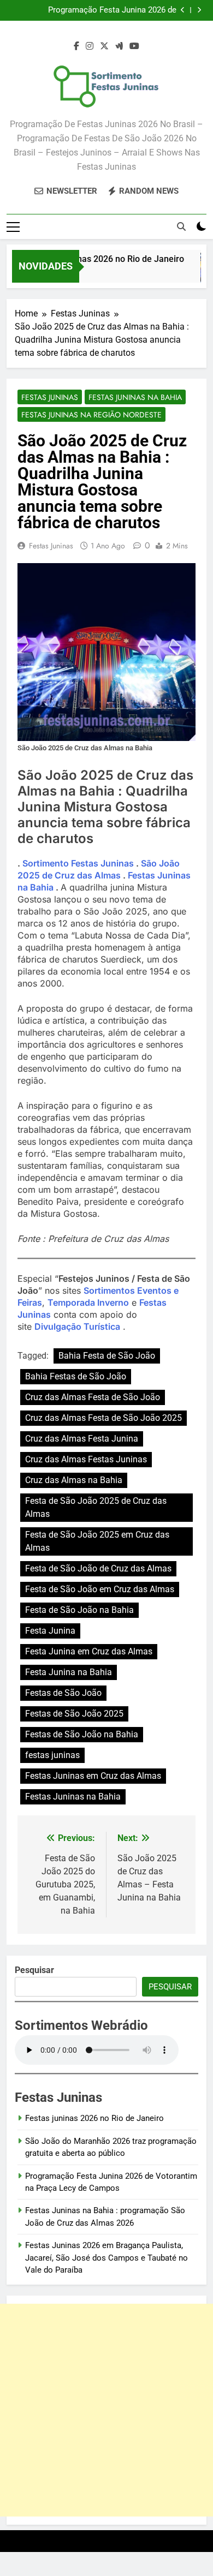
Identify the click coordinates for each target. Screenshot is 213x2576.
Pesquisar (170, 1987)
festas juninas (52, 1755)
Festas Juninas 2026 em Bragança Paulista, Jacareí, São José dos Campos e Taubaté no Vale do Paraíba (106, 2258)
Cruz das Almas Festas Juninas (86, 1459)
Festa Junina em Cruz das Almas (89, 1651)
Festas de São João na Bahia (82, 1734)
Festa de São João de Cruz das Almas (98, 1568)
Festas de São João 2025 (74, 1714)
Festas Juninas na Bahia (135, 397)
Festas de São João (63, 1693)
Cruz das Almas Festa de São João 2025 (103, 1418)
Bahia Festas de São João (76, 1376)
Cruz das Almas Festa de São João (93, 1397)
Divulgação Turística (77, 1326)
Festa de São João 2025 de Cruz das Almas (96, 1507)
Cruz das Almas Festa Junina (82, 1439)
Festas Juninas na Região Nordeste (91, 415)
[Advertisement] (106, 2410)
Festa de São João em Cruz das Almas (100, 1589)
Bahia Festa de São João (107, 1356)
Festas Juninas (50, 397)
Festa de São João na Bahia (79, 1610)
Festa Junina (50, 1631)
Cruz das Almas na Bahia (74, 1480)
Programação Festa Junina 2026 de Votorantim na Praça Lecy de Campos (107, 10)
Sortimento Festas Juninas (78, 863)
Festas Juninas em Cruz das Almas (93, 1776)
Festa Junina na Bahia (69, 1672)
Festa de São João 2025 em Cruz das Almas (97, 1541)
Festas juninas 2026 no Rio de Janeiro (104, 259)
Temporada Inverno (88, 1302)
